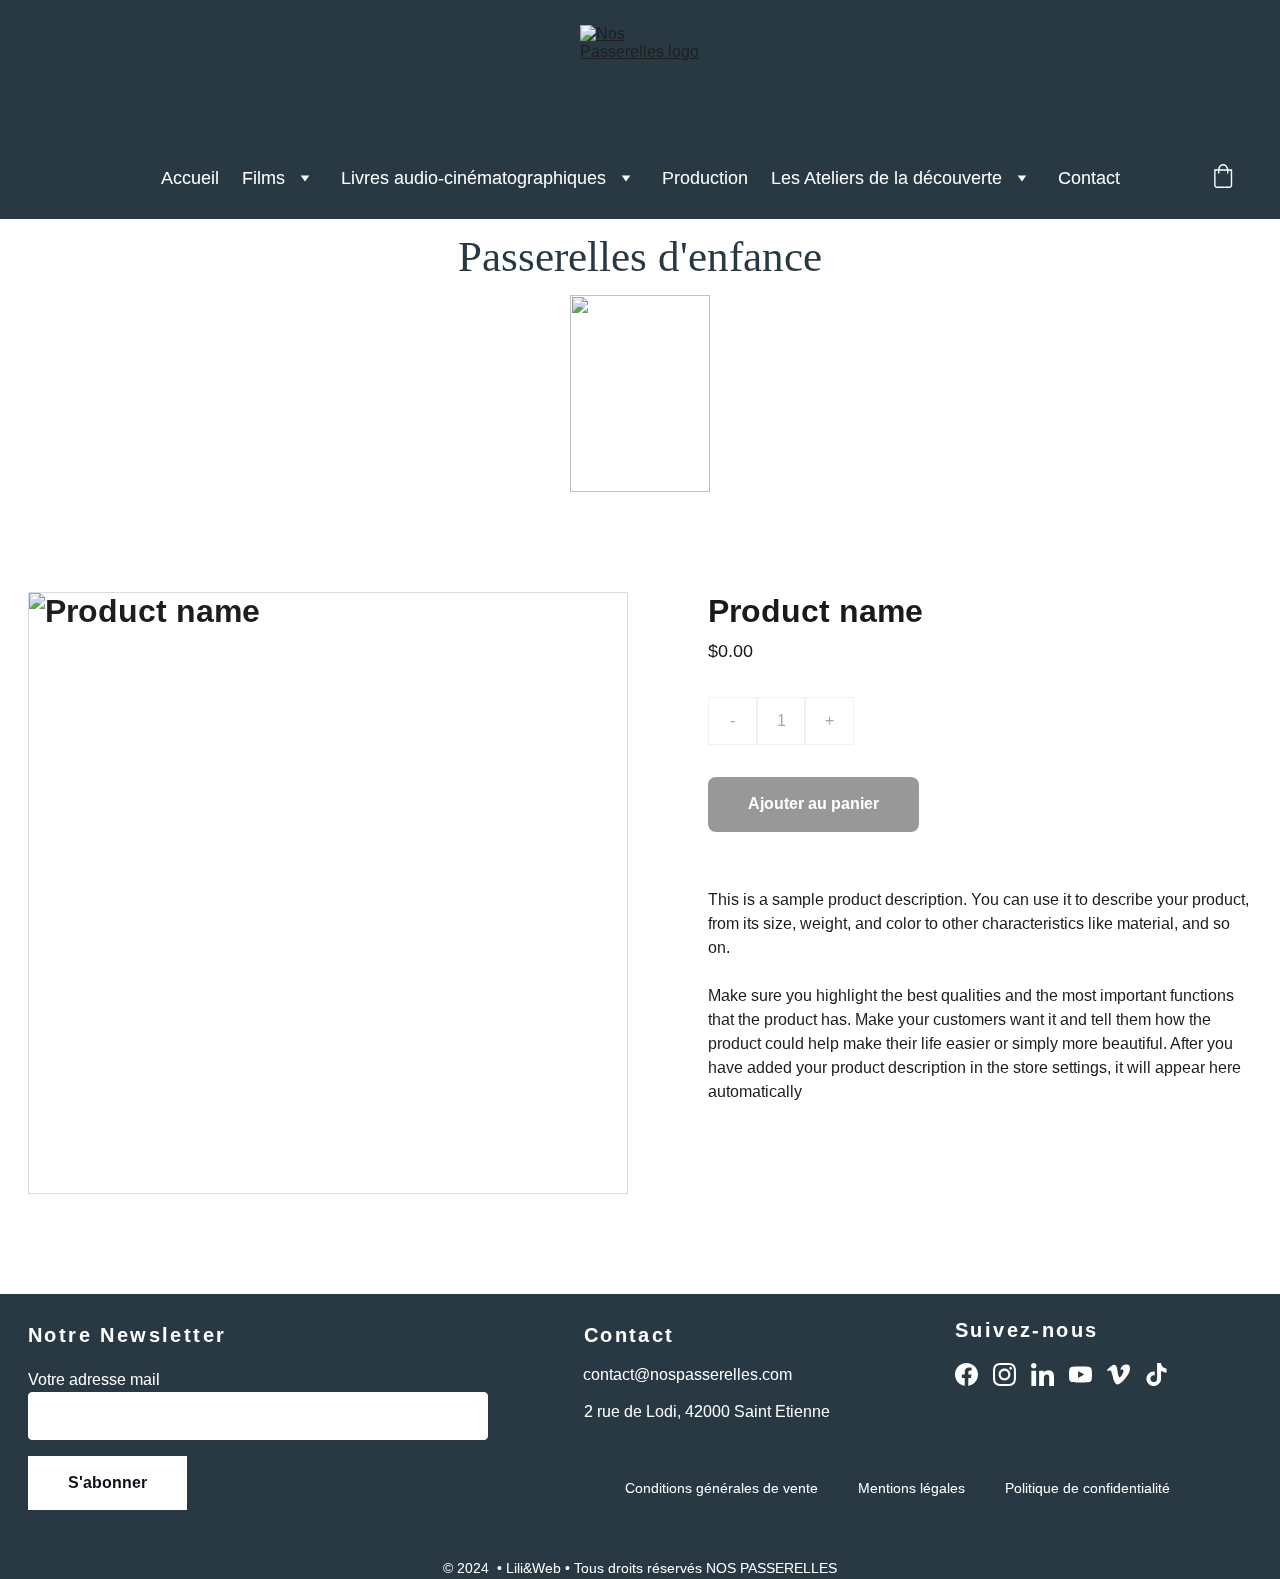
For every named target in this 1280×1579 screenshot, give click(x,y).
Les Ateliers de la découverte (886, 178)
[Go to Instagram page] (1004, 1374)
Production (705, 178)
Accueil (190, 178)
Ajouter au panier (813, 803)
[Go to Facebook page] (966, 1374)
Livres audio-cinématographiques (473, 178)
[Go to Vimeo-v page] (1118, 1374)
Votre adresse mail (94, 1379)
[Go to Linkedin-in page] (1042, 1374)
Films (263, 178)
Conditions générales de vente (721, 1488)
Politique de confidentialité (1087, 1488)
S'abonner (107, 1482)
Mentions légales (911, 1488)
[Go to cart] (1223, 178)
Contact (1089, 178)
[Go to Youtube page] (1080, 1374)
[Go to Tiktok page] (1156, 1374)
